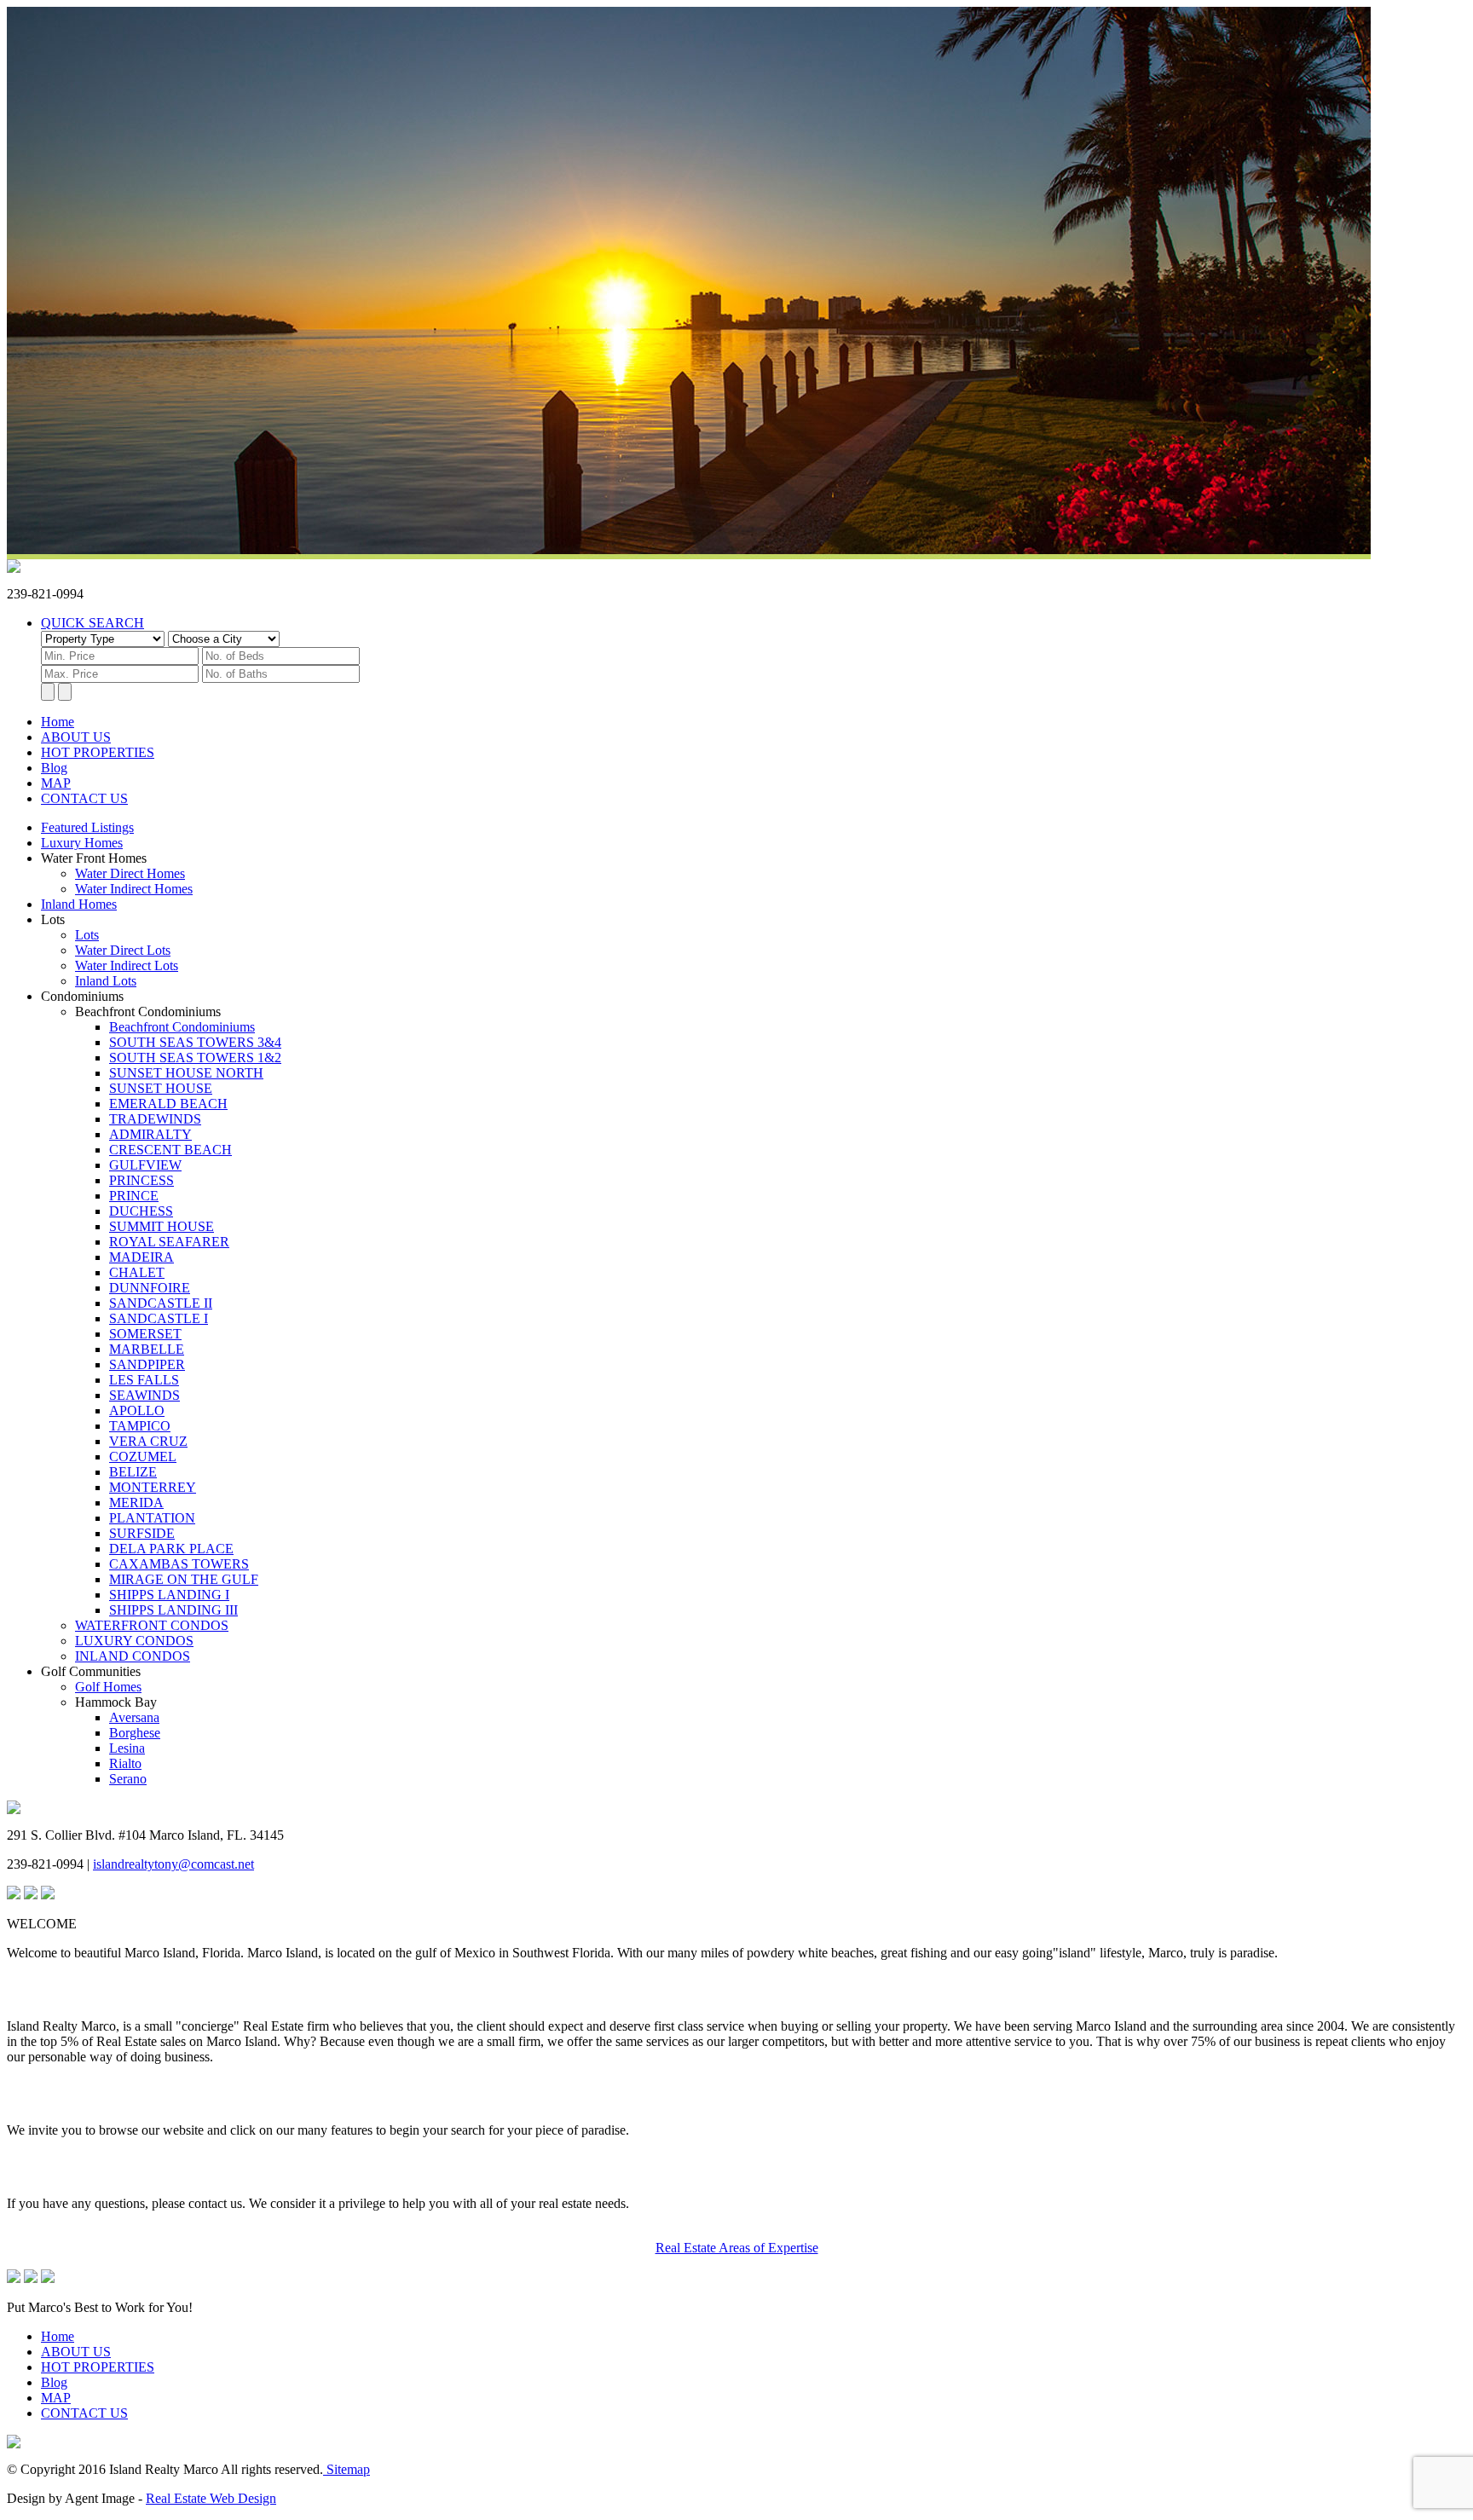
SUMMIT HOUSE (162, 1226)
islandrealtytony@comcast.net (173, 1864)
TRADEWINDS (155, 1119)
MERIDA (136, 1503)
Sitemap (347, 2469)
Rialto (125, 1763)
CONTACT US (84, 798)
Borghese (135, 1733)
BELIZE (133, 1472)
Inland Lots (106, 981)
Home (58, 722)
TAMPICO (140, 1426)
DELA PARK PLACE (171, 1549)
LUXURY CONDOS (134, 1641)
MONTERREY (153, 1487)
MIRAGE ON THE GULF (184, 1579)
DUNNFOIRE (150, 1288)
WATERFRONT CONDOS (152, 1625)
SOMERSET (145, 1334)
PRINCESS (142, 1180)
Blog (54, 768)
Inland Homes (79, 904)
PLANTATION (152, 1518)
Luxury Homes (82, 843)
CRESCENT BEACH (170, 1150)
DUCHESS (141, 1211)
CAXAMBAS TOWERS (179, 1564)
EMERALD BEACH (168, 1104)
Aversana (134, 1717)
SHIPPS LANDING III (173, 1610)
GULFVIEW (145, 1165)
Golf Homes (108, 1687)
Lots (87, 935)
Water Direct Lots (123, 950)
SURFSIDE (142, 1533)
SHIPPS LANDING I (169, 1595)
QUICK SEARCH (92, 623)
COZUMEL (143, 1457)
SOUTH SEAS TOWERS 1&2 (195, 1058)
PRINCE (134, 1196)
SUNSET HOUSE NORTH (186, 1073)
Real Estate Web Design (211, 2498)
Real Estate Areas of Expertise (737, 2248)
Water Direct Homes (130, 873)
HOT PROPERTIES (98, 752)
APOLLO (137, 1410)
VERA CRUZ (148, 1441)
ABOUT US (76, 737)
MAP (56, 783)
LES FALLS (144, 1380)
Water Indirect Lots (127, 965)
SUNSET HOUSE (161, 1088)
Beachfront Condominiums (182, 1027)
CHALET (137, 1272)
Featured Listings (87, 827)
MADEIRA (142, 1257)
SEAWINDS (144, 1395)
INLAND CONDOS (133, 1656)
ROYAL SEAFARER (169, 1242)
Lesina (127, 1748)
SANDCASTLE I (159, 1318)
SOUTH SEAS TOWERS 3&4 (195, 1042)
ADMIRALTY (150, 1134)
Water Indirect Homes (134, 889)
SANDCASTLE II (161, 1303)
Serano (128, 1779)
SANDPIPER (147, 1364)
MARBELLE (147, 1349)
